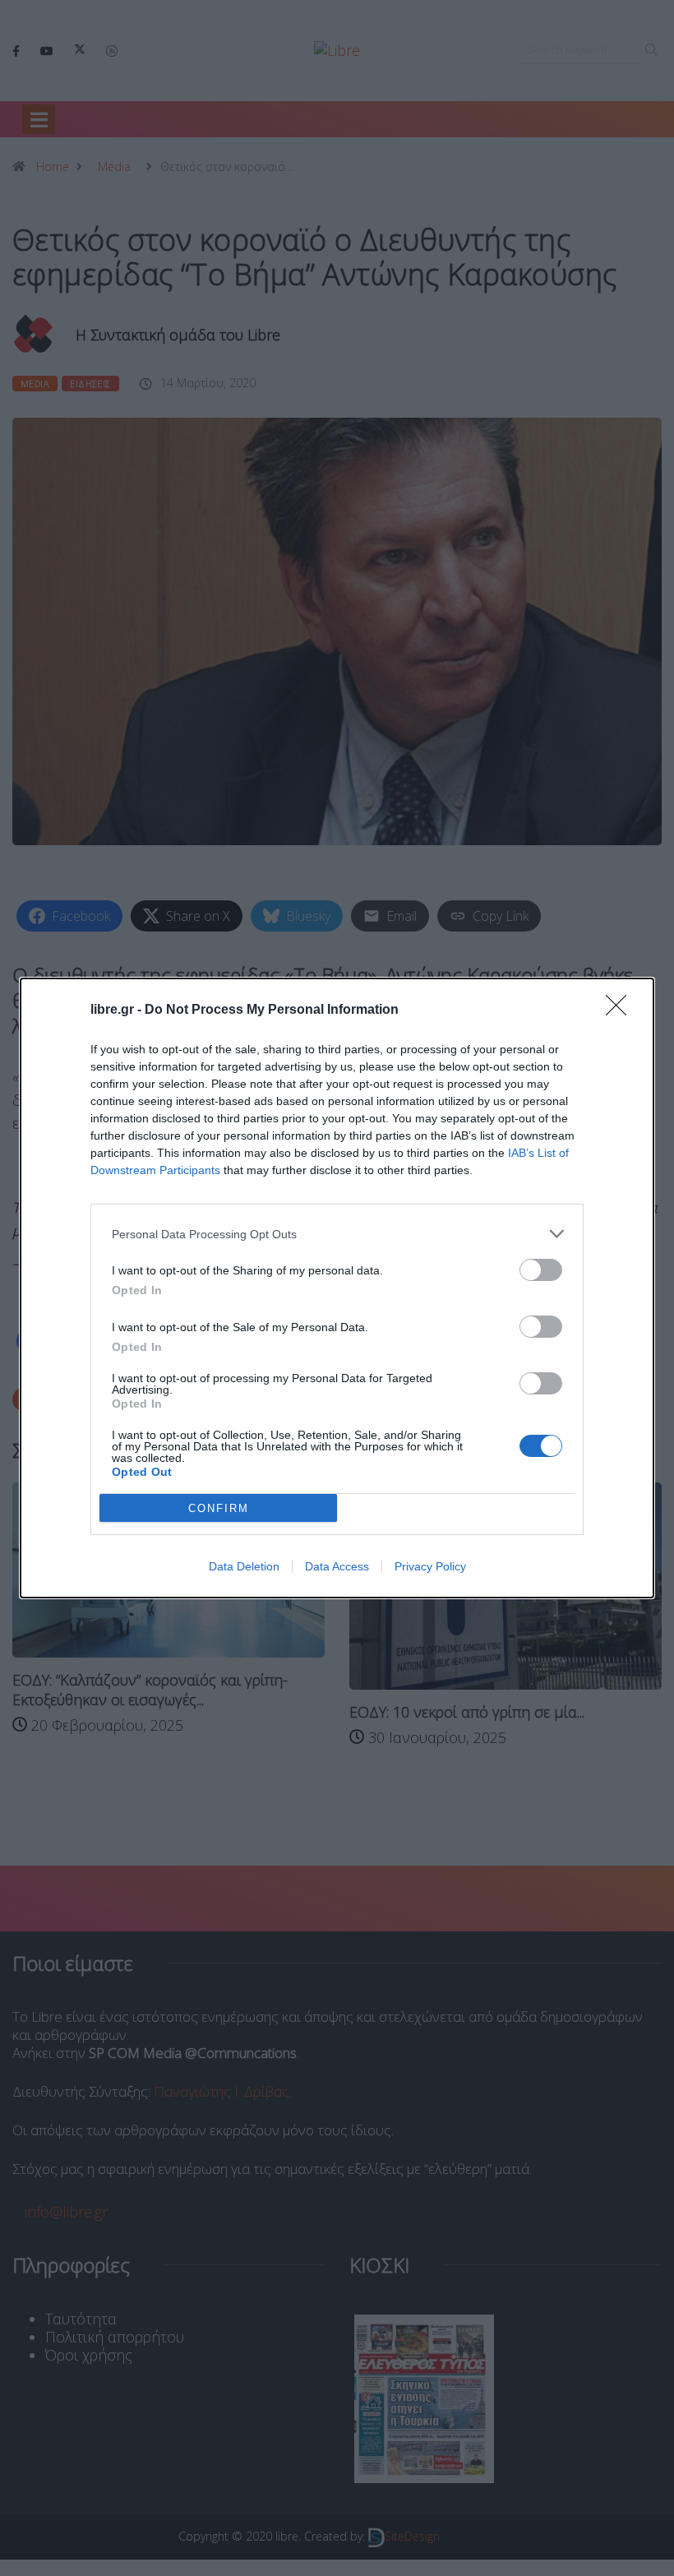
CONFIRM (219, 1508)
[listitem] (337, 1234)
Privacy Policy (430, 1566)
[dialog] (337, 1288)
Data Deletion (244, 1566)
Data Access (337, 1566)
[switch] (541, 1270)
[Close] (621, 1011)
